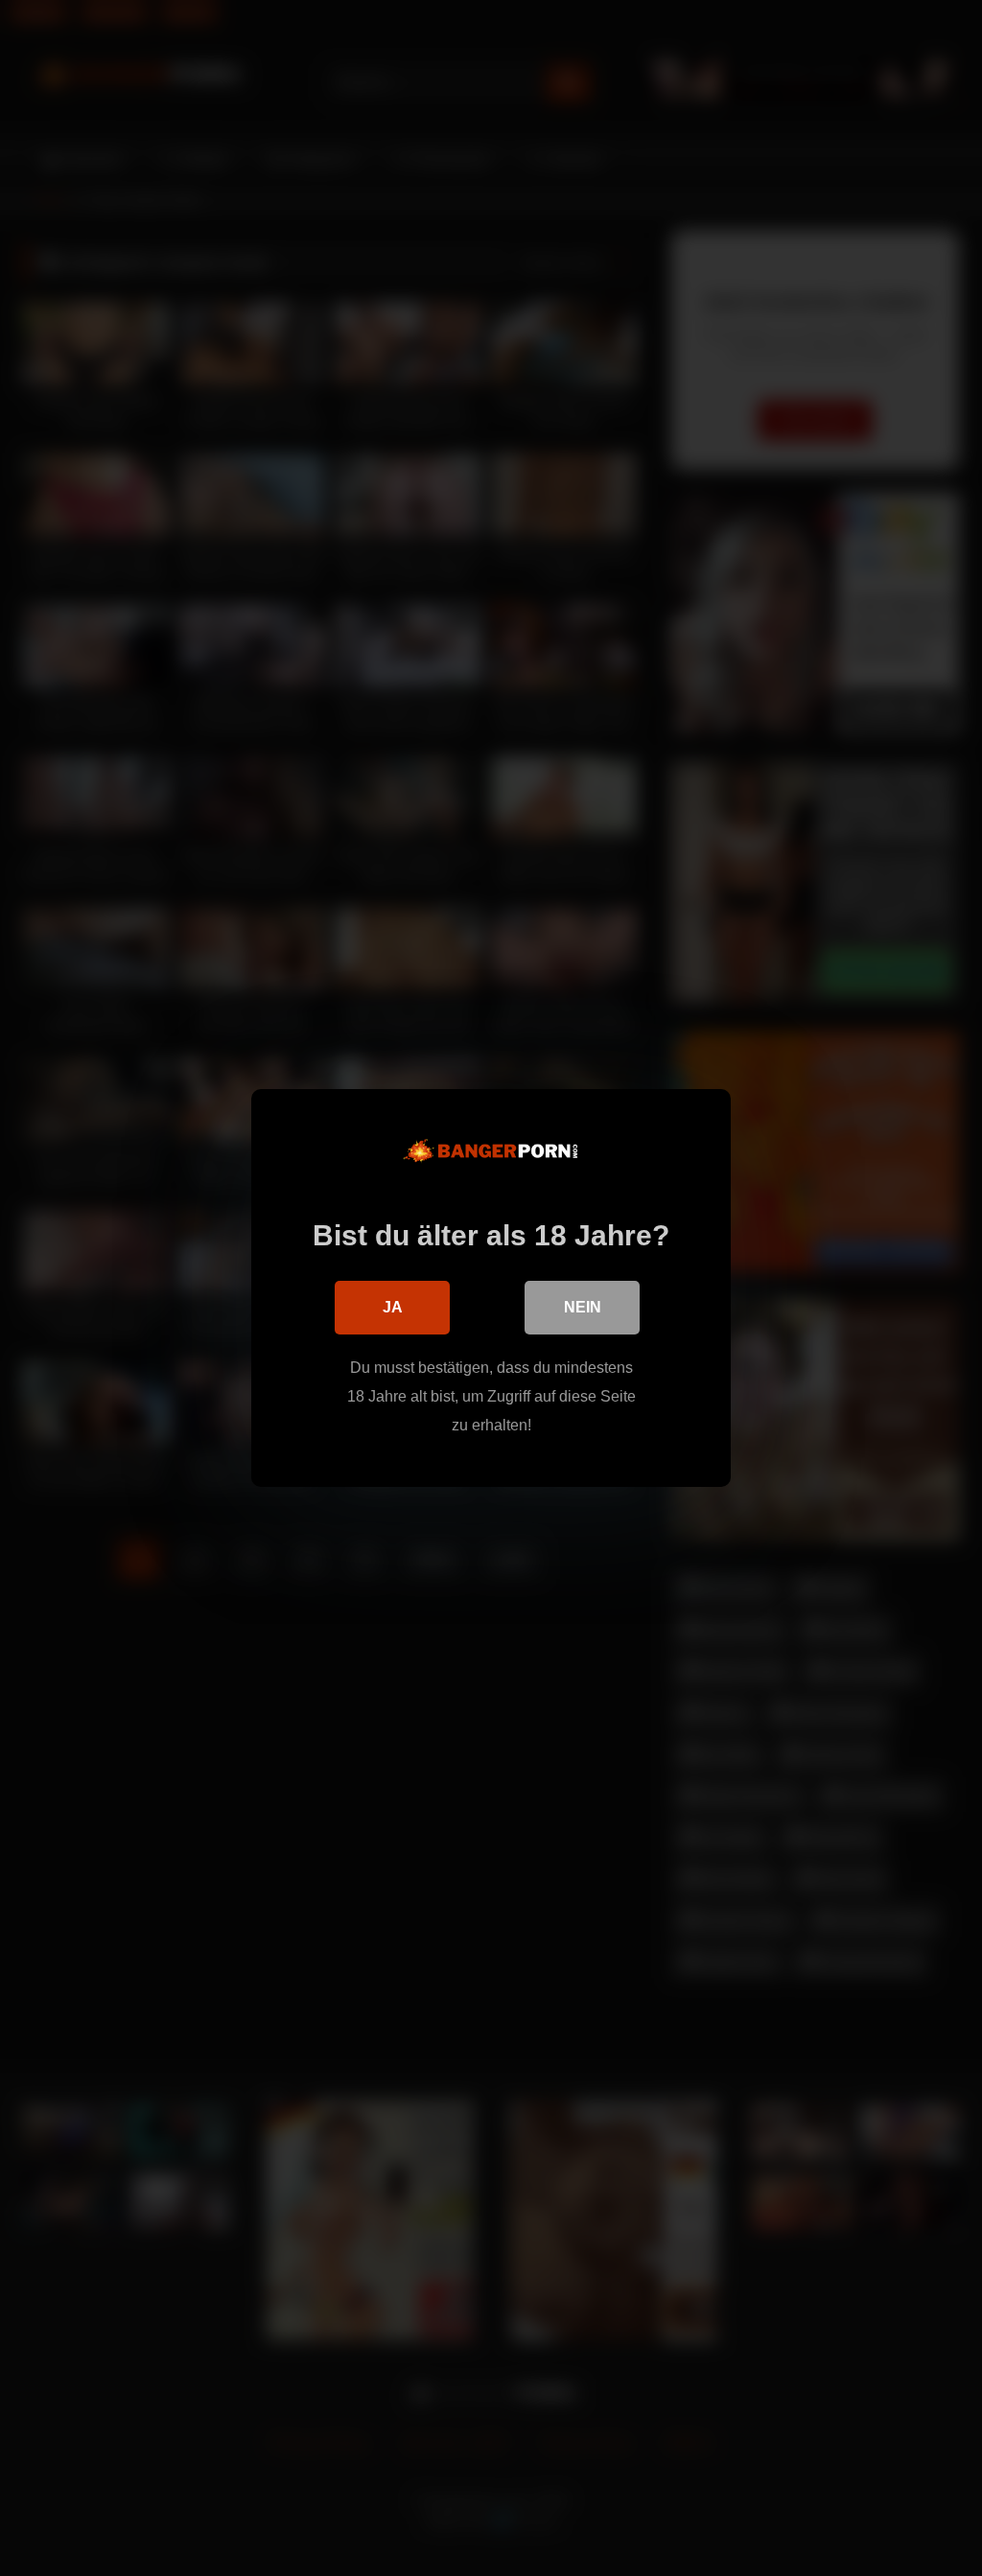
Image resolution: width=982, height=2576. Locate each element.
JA (393, 1307)
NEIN (583, 1307)
